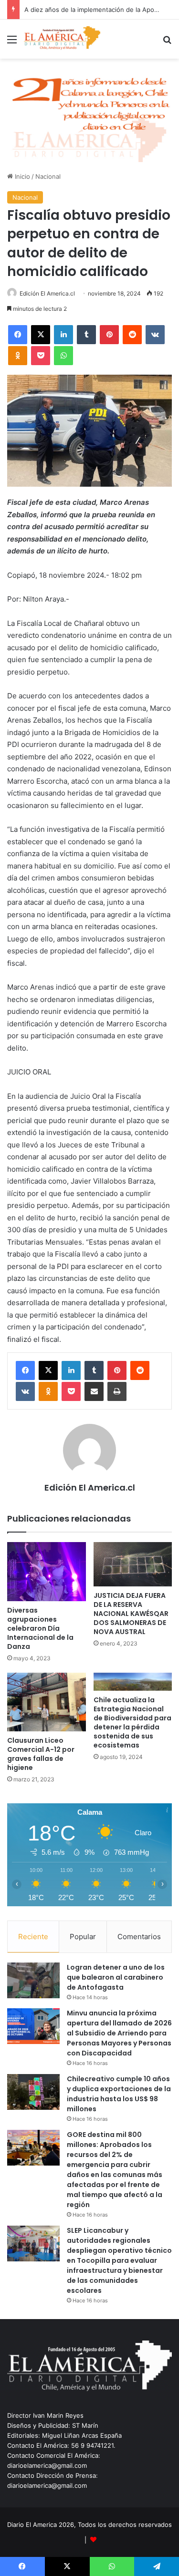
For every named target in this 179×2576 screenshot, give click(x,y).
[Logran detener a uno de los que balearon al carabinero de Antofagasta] (33, 1980)
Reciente (33, 1937)
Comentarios (139, 1937)
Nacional (48, 176)
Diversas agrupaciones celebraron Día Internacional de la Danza (40, 1628)
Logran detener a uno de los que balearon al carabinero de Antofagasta (116, 1977)
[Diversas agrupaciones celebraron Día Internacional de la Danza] (47, 1572)
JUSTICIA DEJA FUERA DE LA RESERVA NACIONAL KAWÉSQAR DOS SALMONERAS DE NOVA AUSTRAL (131, 1614)
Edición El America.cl (47, 293)
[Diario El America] (62, 39)
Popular (83, 1937)
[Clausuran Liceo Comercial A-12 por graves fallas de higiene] (47, 1702)
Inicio (21, 176)
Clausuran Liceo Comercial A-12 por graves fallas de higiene (41, 1754)
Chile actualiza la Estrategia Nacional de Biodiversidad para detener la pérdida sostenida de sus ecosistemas (132, 1722)
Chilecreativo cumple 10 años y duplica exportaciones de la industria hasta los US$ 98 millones (119, 2094)
